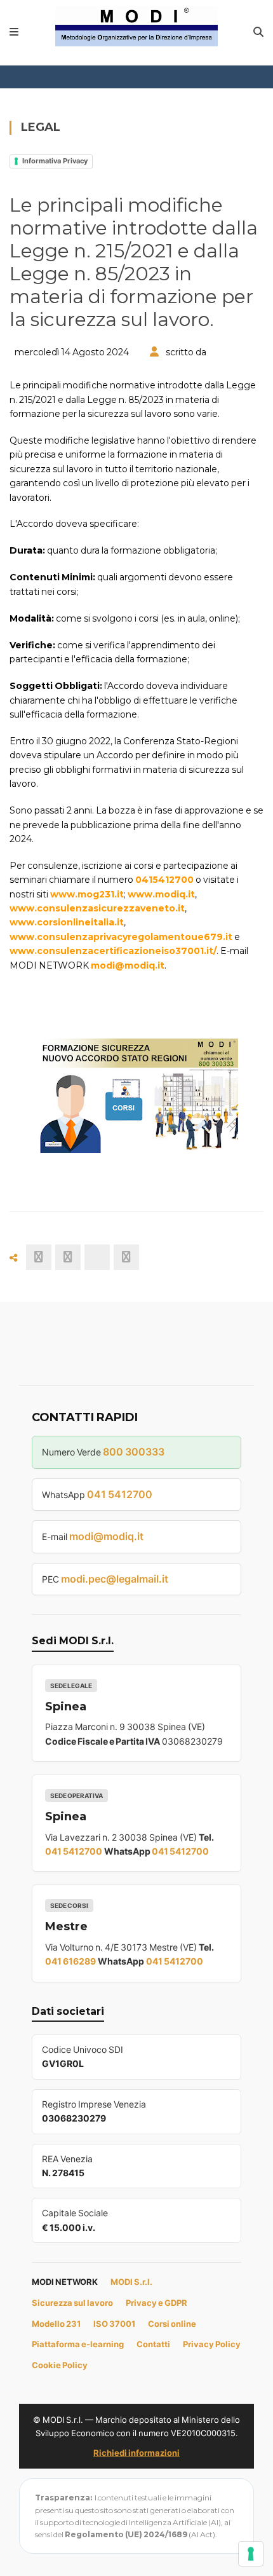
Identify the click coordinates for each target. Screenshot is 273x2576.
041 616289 (70, 1961)
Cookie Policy (60, 2365)
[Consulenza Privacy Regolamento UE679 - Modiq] (137, 25)
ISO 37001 (114, 2324)
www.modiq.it (161, 894)
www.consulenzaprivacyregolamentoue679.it (121, 937)
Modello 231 (56, 2324)
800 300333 (134, 1452)
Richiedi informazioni (136, 2453)
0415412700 (164, 880)
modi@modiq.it (128, 965)
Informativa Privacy (55, 161)
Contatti (153, 2344)
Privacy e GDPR (156, 2303)
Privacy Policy (212, 2344)
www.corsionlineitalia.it (67, 922)
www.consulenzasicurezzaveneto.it (97, 908)
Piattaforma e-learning (78, 2344)
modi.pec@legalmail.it (115, 1579)
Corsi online (172, 2324)
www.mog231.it (87, 894)
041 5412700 (120, 1494)
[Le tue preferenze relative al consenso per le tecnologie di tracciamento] (251, 2554)
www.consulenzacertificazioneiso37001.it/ (113, 951)
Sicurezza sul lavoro (72, 2303)
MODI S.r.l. (131, 2282)
